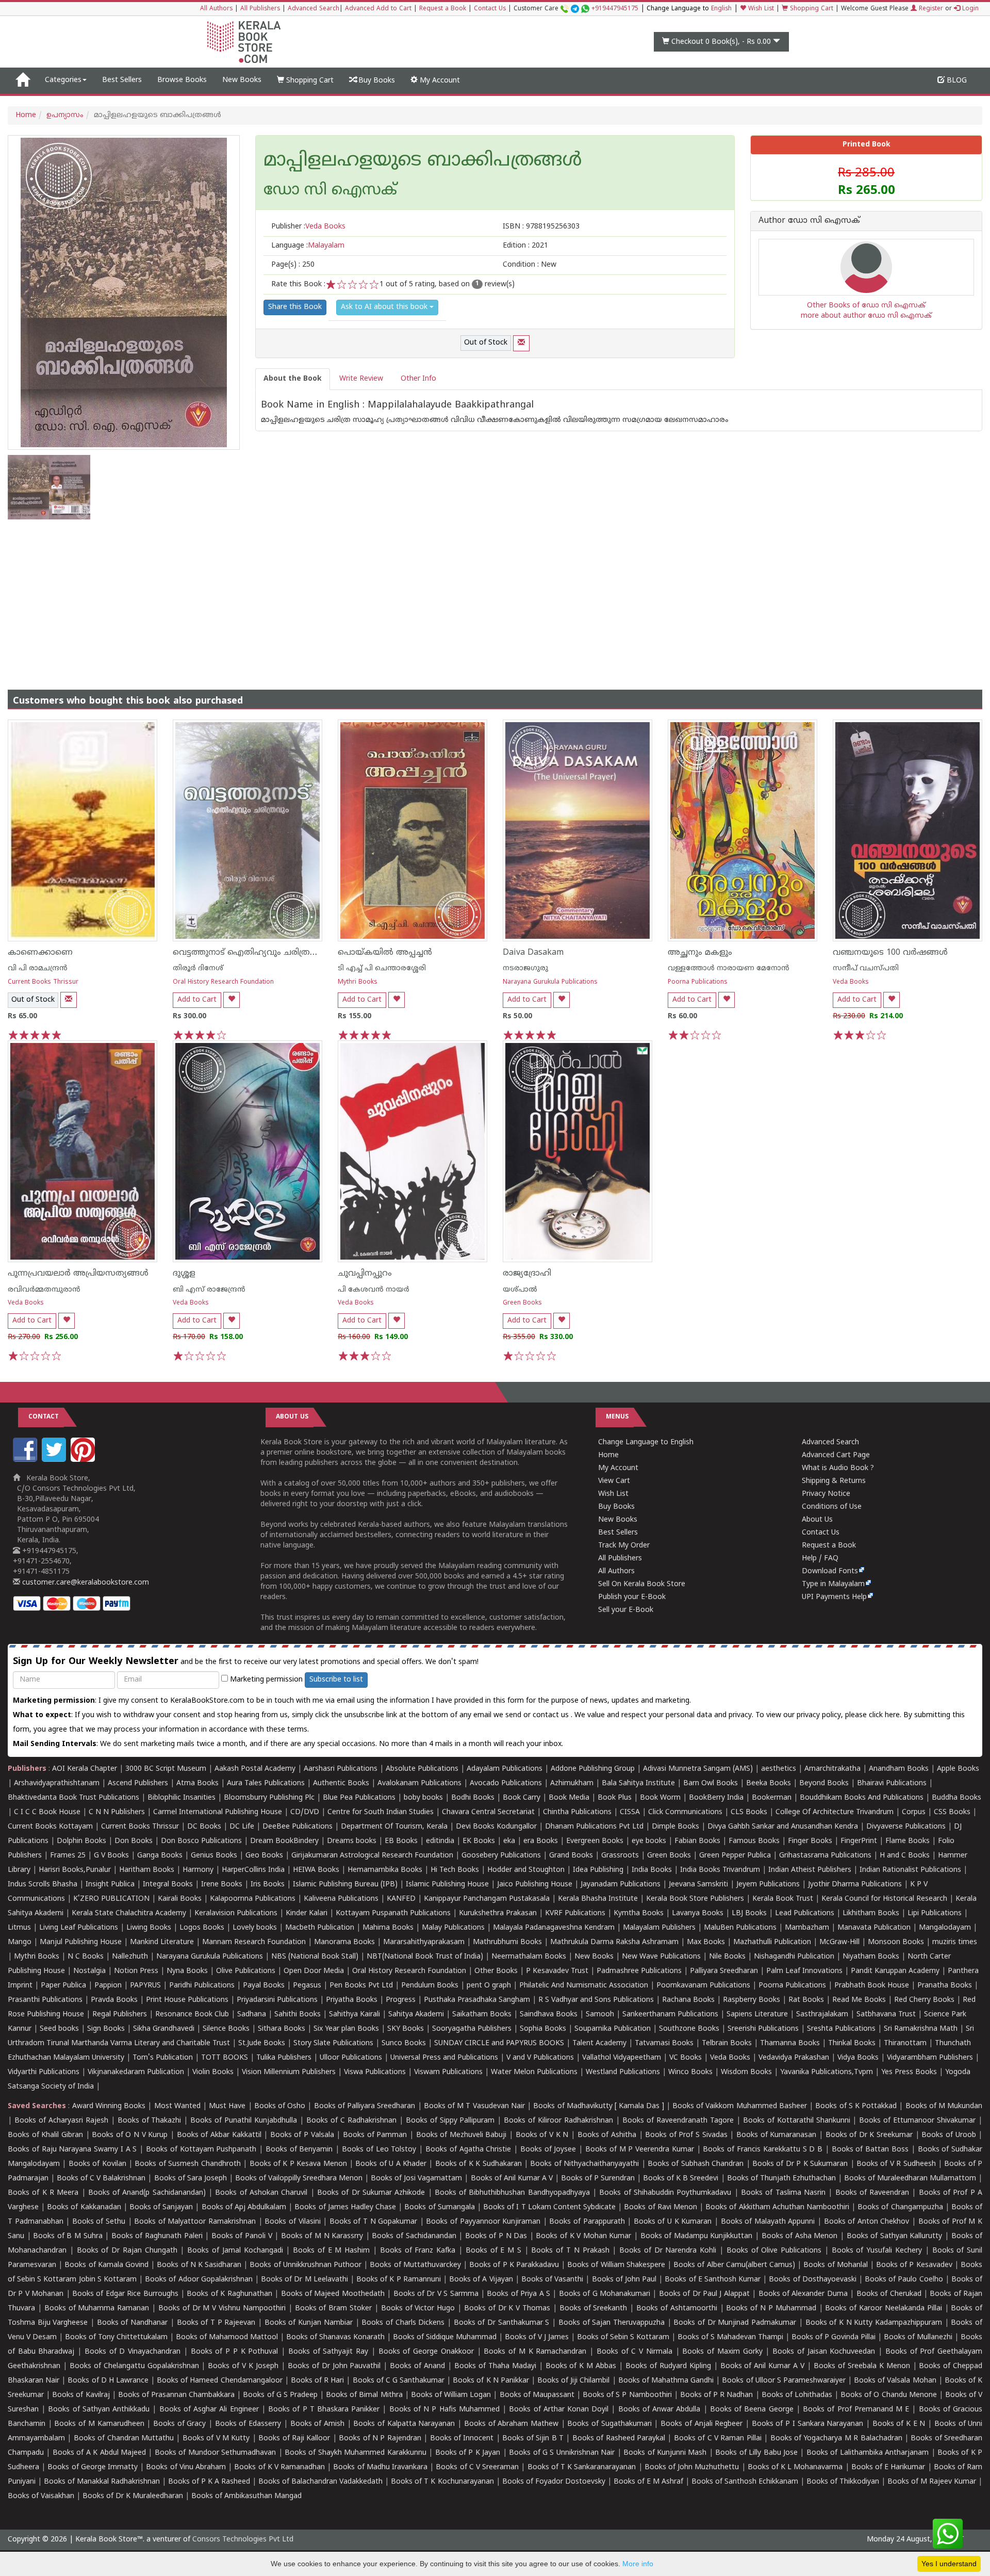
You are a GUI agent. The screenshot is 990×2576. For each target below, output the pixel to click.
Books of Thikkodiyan (843, 2482)
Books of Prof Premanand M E (856, 2410)
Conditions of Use (832, 1507)
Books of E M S (493, 2251)
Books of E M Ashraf (648, 2482)
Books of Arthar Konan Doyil (559, 2410)
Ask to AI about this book (385, 307)
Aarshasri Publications (341, 1769)
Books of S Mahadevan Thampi (730, 2337)
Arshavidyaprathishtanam (57, 1783)
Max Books (706, 1942)
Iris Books (268, 1885)
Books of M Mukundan (944, 2106)
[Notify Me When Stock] (521, 343)
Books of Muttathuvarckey (415, 2265)
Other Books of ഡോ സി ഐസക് (866, 306)
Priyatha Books (352, 2000)
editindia (440, 1841)
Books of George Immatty (93, 2467)
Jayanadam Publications (621, 1885)
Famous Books (754, 1841)
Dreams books (352, 1841)
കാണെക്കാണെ (40, 953)
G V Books (111, 1856)
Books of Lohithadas (797, 2395)
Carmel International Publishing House (218, 1812)
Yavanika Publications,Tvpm (827, 2072)
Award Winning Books (109, 2106)
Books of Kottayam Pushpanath (201, 2150)
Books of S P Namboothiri (627, 2395)
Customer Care (576, 9)
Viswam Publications (448, 2072)
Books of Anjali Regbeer (702, 2424)
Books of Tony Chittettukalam (116, 2337)
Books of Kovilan (97, 2164)
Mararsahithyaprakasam (424, 1942)
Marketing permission (265, 1680)
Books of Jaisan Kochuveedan (824, 2352)
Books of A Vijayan (481, 2280)
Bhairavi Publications (892, 1783)
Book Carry (522, 1798)
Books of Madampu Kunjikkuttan (697, 2236)
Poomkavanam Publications (703, 1986)
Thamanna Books (790, 2043)
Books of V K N (542, 2135)
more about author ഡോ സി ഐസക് (866, 316)
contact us (552, 1715)
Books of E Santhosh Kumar (713, 2280)
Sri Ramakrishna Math (921, 2029)
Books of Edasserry (248, 2424)
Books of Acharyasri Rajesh (61, 2121)
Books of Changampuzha (900, 2207)
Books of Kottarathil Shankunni (797, 2121)
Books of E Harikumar (888, 2467)
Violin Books (213, 2072)
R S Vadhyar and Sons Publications (596, 2000)
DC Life (242, 1827)
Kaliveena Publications (341, 1899)
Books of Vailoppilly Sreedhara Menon (299, 2179)
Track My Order (624, 1546)
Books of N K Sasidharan (199, 2265)
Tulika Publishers (284, 2058)
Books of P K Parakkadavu (514, 2265)
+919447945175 (615, 9)
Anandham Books (899, 1769)
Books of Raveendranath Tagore (678, 2121)
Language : (308, 246)
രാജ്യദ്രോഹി (527, 1274)
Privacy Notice (826, 1494)
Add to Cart (197, 1000)
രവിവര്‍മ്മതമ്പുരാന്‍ (44, 1290)
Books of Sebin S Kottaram (623, 2337)
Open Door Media (314, 1971)
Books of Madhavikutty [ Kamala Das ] (598, 2106)
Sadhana (252, 2015)
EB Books (401, 1841)
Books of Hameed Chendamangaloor (219, 2381)
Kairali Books (180, 1899)
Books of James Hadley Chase (345, 2207)
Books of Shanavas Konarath (335, 2337)
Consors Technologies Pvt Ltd (243, 2540)
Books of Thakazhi (150, 2121)
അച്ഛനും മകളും (700, 953)
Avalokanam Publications (419, 1783)
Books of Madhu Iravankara (380, 2467)
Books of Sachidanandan (414, 2236)
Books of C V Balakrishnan (101, 2179)
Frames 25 (68, 1856)
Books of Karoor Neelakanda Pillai (883, 2309)
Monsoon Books (896, 1942)
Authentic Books (341, 1783)
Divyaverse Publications (906, 1827)
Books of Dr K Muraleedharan (133, 2496)
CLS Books (749, 1812)
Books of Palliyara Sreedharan (365, 2106)
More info (638, 2564)
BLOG (956, 81)
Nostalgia (89, 1971)
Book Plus (615, 1798)
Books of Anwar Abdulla (659, 2410)
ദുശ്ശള (184, 1274)
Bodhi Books (473, 1798)
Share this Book (295, 307)
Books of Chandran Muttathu (124, 2439)
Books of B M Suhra (68, 2236)
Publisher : (308, 227)
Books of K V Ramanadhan (279, 2467)
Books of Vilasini (292, 2222)
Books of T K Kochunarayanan (442, 2482)
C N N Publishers (117, 1812)
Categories (63, 80)
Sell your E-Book (626, 1610)
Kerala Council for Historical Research (884, 1899)
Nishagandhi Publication (794, 1957)
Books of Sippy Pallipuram (450, 2121)
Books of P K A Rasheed (209, 2482)
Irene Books (222, 1885)
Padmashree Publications (639, 1971)
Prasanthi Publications (45, 2000)
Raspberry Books (752, 2000)
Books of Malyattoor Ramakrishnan (195, 2222)
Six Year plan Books (346, 2029)
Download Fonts (830, 1571)
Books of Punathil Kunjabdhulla (244, 2121)
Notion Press (136, 1971)
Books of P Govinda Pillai (834, 2337)
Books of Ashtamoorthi (677, 2309)
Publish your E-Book (632, 1597)
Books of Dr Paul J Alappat (704, 2294)
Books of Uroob (948, 2135)
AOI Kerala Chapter (85, 1769)
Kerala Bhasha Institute (598, 1899)
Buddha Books (956, 1798)
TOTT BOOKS (225, 2058)
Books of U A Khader (391, 2164)
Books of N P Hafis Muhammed (444, 2410)
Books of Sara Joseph (191, 2179)
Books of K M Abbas (581, 2366)
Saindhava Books (549, 2015)
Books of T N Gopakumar (373, 2222)
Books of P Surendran (598, 2179)
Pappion (108, 1986)
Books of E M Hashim (331, 2251)
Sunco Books (404, 2043)
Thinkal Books (852, 2043)
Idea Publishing (598, 1870)
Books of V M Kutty (216, 2439)
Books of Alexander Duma (803, 2294)
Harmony (198, 1870)
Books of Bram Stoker (334, 2309)
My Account (439, 81)
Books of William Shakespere (616, 2265)
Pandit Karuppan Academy (895, 1971)
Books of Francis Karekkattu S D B (763, 2150)
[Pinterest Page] (84, 1460)
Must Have (227, 2106)
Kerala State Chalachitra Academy (129, 1913)
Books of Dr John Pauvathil (334, 2366)
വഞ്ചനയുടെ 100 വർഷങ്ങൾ (890, 953)
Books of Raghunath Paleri (157, 2236)
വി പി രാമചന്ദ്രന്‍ (38, 968)
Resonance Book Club (192, 2015)
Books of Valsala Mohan (895, 2381)
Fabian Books (697, 1841)
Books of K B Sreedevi (681, 2179)
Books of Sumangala (439, 2207)
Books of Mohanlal (835, 2265)
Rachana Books (688, 2000)
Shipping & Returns (834, 1481)
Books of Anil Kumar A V (512, 2179)
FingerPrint (859, 1841)
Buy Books (376, 81)
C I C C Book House (47, 1812)
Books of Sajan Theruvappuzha (612, 2323)
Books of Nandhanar (132, 2323)
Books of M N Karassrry (322, 2236)
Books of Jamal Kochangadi (235, 2251)
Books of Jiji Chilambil (573, 2381)
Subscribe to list (336, 1680)
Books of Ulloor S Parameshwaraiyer (784, 2381)
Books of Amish (317, 2424)
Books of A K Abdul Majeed (99, 2453)
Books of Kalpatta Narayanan (404, 2424)
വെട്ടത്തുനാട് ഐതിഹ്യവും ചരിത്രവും (249, 953)
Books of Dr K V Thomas (507, 2309)
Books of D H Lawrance (108, 2381)
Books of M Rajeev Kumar (932, 2482)
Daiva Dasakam (533, 953)
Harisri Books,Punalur (75, 1870)
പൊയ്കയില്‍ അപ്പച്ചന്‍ (385, 953)
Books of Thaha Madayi (495, 2366)
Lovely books (255, 1928)
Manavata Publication (874, 1928)
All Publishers (260, 9)
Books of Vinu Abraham (186, 2467)
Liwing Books (149, 1928)
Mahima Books (388, 1928)
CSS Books (952, 1812)
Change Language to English (646, 1442)
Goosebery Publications (501, 1856)
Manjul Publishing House (81, 1942)
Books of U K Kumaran (673, 2222)
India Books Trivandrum (720, 1870)
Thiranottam (905, 2043)
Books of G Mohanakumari (605, 2294)
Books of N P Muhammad (771, 2309)
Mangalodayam (945, 1928)
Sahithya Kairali (354, 2015)
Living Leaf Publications (79, 1928)
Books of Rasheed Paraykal (619, 2439)
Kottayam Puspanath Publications (393, 1913)
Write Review (361, 379)
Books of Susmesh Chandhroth (187, 2164)
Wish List (760, 9)
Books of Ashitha (607, 2135)
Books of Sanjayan (161, 2207)
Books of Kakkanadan (84, 2207)
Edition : (525, 246)
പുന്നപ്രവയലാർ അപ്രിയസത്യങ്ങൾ (78, 1274)
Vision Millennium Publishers (289, 2072)
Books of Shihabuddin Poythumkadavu (665, 2193)
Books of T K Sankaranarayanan (582, 2467)
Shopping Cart (811, 9)
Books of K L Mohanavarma (795, 2467)
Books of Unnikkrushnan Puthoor (306, 2265)
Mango (20, 1942)
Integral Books (168, 1885)
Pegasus (307, 1986)
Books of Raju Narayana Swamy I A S (72, 2150)
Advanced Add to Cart (378, 9)
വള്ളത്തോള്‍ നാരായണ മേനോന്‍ (729, 968)
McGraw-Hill (839, 1942)
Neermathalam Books (529, 1957)
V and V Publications (540, 2058)
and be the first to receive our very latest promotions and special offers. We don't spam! (246, 1662)
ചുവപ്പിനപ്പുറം (365, 1274)
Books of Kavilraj (81, 2395)
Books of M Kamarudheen (99, 2424)
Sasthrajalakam (822, 2015)
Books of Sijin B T (533, 2439)
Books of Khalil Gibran (45, 2135)
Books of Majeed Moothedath (333, 2294)
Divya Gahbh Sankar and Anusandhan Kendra (783, 1827)
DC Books (204, 1827)
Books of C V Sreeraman (477, 2467)
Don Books (134, 1841)
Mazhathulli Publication (772, 1942)
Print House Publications (187, 2000)
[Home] (22, 80)
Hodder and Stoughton (526, 1870)
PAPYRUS (145, 1986)
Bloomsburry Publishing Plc (269, 1798)
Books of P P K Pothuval (235, 2352)
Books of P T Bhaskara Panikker (324, 2410)
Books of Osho (280, 2106)
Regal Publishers (120, 2015)
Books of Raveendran (872, 2193)
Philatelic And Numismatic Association (584, 1986)
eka (509, 1841)
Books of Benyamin (299, 2150)
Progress (401, 2000)
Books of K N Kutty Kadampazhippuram (874, 2323)
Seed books (59, 2029)
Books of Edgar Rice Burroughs (125, 2294)
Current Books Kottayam (50, 1827)
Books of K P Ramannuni (399, 2280)
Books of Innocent (462, 2439)
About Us (817, 1520)
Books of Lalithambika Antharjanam (868, 2453)
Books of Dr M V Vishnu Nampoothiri (222, 2309)
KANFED (401, 1899)
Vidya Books (858, 2058)
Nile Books (727, 1957)
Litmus (19, 1928)
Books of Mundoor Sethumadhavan (215, 2453)
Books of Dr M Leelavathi (304, 2280)
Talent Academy (599, 2043)
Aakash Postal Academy (256, 1769)
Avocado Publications (506, 1783)
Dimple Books (675, 1827)
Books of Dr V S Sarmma (436, 2294)
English (721, 9)
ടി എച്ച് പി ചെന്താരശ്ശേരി (382, 968)
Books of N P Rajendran (380, 2439)
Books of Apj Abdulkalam (244, 2207)
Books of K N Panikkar (491, 2381)
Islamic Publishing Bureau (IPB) (345, 1885)
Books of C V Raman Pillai (718, 2439)
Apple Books (958, 1769)
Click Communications (685, 1812)
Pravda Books (114, 2000)
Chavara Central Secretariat (488, 1812)
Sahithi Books (298, 2015)
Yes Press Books (909, 2072)
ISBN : (541, 227)
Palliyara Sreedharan (724, 1971)
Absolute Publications (422, 1769)
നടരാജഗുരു (525, 968)
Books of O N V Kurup (130, 2135)
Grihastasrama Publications (825, 1856)
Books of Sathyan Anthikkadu (99, 2410)
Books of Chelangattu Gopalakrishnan (134, 2366)
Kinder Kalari (307, 1913)
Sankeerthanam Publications (670, 2015)
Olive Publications (246, 1971)
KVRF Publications (575, 1913)
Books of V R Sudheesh (896, 2164)
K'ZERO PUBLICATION (111, 1899)
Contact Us (490, 9)
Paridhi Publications (202, 1986)
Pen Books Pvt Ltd (361, 1986)
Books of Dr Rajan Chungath (127, 2251)
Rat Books (806, 2000)
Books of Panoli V (242, 2236)
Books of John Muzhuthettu (692, 2467)
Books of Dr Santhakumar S (502, 2323)
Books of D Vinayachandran (133, 2352)
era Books (541, 1841)
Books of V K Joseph (243, 2366)
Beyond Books (824, 1783)
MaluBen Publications (740, 1928)
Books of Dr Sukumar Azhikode (371, 2193)
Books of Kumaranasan (776, 2135)
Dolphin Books (81, 1841)
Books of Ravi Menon (661, 2207)
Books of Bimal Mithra (364, 2395)
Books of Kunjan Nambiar (309, 2323)
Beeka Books (769, 1783)
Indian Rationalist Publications (910, 1870)
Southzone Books (689, 2029)
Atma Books (197, 1783)
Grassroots (620, 1856)
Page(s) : (293, 265)
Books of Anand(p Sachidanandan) (147, 2193)
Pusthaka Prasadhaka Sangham (477, 2000)
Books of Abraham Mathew (511, 2424)
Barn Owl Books (711, 1783)
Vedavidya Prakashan (794, 2058)
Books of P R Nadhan (717, 2395)
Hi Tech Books (455, 1870)
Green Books (522, 1303)
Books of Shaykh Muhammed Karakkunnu (356, 2453)
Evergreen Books (595, 1841)
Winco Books (690, 2072)
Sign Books (106, 2029)
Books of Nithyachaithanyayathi (584, 2164)
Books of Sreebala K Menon (862, 2366)
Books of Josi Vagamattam (416, 2179)
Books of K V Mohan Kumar (583, 2236)
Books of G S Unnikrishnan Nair (562, 2453)
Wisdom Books (746, 2072)
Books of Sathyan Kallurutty (895, 2236)
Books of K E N (899, 2424)
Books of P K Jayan (468, 2453)
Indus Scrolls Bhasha (43, 1885)
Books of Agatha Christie (468, 2150)
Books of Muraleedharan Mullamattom (910, 2179)
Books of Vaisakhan (41, 2496)
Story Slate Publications (333, 2043)
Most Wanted (177, 2106)
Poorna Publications (698, 982)
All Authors (216, 9)
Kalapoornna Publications (253, 1899)
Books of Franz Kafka (418, 2251)
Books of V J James (537, 2337)
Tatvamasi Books (664, 2043)
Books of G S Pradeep (280, 2395)
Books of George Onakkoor (426, 2352)
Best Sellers (122, 80)
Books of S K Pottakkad (856, 2106)
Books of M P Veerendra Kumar (640, 2150)
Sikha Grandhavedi (164, 2029)
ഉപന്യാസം (65, 115)
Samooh (600, 2015)
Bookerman (772, 1798)
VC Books (686, 2058)
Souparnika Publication (613, 2029)
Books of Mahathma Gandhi (666, 2381)
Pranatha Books (945, 1986)
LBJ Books (749, 1913)
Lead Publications (805, 1913)
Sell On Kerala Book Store (642, 1584)
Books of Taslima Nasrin (783, 2193)
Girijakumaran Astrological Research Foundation (372, 1856)
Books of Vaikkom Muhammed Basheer (740, 2106)
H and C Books (905, 1856)
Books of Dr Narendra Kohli (668, 2251)
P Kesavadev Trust (557, 1971)
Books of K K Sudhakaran (478, 2164)
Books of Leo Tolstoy (379, 2150)
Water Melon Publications (534, 2072)
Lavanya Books (698, 1913)
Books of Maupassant (537, 2395)
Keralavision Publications (236, 1913)
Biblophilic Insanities (181, 1798)
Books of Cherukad (889, 2294)
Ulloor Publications (351, 2058)
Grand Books (571, 1856)
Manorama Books (344, 1942)
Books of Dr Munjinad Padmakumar (735, 2323)
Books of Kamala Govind (106, 2265)
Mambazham (807, 1928)
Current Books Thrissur (43, 982)
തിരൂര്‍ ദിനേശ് (198, 968)
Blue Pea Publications (359, 1798)
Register (930, 9)
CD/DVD (305, 1812)
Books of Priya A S (518, 2294)
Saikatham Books (482, 2015)
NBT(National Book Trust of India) (425, 1957)
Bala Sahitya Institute (638, 1783)
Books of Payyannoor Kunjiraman (483, 2222)
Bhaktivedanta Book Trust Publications (73, 1798)
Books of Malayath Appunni (768, 2222)
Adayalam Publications (505, 1769)
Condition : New (530, 265)
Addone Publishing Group (593, 1769)
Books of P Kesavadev (914, 2265)
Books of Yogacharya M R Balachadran (836, 2439)
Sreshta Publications (841, 2029)
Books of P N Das (496, 2236)
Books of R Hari (317, 2381)
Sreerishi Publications (763, 2029)
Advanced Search (313, 9)
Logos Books (202, 1928)
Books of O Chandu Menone (889, 2395)
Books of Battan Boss (870, 2150)
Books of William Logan (451, 2395)
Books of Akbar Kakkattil (219, 2135)
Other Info (418, 379)
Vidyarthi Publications (44, 2072)
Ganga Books (160, 1856)
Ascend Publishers (138, 1783)
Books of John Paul (624, 2280)
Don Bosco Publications (201, 1841)
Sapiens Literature (757, 2015)
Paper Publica (63, 1986)
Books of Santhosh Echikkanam (745, 2482)
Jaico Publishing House (535, 1885)
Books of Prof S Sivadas (686, 2135)
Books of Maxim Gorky (722, 2352)
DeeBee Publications (298, 1827)
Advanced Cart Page (836, 1455)
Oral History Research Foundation (223, 982)
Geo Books (264, 1856)
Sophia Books (543, 2029)
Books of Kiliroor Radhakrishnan (558, 2121)
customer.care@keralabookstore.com (85, 1583)
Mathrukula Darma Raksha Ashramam (614, 1942)
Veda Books (851, 982)
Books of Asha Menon (800, 2236)
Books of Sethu (99, 2222)
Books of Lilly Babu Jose (756, 2453)
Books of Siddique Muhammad (445, 2337)
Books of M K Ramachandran (535, 2352)
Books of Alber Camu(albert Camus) (734, 2265)
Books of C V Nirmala (634, 2352)
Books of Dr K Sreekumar (869, 2135)
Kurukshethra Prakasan (498, 1913)
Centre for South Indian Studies (381, 1812)
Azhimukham (572, 1783)
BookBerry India (716, 1798)
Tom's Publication (163, 2058)
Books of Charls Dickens (403, 2323)
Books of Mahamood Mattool (227, 2337)
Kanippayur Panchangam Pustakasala (487, 1899)
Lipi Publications (935, 1913)
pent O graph (489, 1986)
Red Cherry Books (924, 2000)
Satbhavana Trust (886, 2015)
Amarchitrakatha (832, 1769)
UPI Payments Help (834, 1597)
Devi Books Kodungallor (496, 1827)
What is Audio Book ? (838, 1468)
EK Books (479, 1841)
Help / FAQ (820, 1559)
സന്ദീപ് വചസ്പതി (866, 968)
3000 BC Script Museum (166, 1769)
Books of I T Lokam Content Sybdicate (549, 2207)
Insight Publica (110, 1885)
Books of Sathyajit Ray (328, 2352)
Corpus (914, 1812)
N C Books (86, 1957)
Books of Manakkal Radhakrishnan (102, 2482)
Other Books (496, 1971)
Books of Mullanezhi (918, 2337)
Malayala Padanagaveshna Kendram (554, 1928)
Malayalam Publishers (659, 1928)
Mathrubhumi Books (507, 1942)
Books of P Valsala (302, 2135)
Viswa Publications (375, 2072)
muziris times (955, 1942)
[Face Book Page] (26, 1460)
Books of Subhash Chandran (696, 2164)
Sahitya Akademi (416, 2015)
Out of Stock (486, 343)
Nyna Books (187, 1971)
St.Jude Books (262, 2043)
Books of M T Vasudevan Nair (474, 2106)
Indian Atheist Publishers (810, 1870)
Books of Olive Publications (774, 2251)
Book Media (569, 1798)
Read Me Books (859, 2000)
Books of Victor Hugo (418, 2309)
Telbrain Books (727, 2043)
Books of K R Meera (43, 2193)
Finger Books (810, 1841)
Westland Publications (624, 2072)
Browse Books (182, 80)
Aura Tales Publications (266, 1783)
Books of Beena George (752, 2410)
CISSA (630, 1812)
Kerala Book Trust (783, 1899)
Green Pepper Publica (735, 1856)
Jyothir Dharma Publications (855, 1885)
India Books (652, 1870)
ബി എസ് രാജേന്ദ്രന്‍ (209, 1290)
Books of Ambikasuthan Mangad (246, 2496)
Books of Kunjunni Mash (665, 2453)
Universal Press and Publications (444, 2058)
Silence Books (226, 2029)
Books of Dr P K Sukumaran (800, 2164)
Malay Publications (453, 1928)
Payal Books (264, 1986)
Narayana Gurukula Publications (550, 982)
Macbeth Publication (320, 1928)
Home (26, 115)
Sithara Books (282, 2029)
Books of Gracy (179, 2424)
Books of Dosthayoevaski (812, 2280)
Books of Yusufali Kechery (877, 2251)
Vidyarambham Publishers (930, 2058)
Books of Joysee (548, 2150)
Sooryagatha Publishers (472, 2029)
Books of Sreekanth (593, 2309)
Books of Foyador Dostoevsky (554, 2482)
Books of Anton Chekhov (867, 2222)
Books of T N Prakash (570, 2251)
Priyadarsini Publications (277, 2000)
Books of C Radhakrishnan (351, 2121)
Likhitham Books (871, 1913)
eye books (649, 1841)
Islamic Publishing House (447, 1885)
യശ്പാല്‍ (520, 1290)
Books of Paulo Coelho (904, 2280)
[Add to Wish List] (232, 1000)
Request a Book (443, 9)
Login (969, 9)
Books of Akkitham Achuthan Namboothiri (777, 2207)
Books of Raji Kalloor (294, 2439)
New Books (242, 80)
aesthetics (779, 1769)
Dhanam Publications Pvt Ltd (594, 1827)
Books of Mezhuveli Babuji (461, 2135)
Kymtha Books (639, 1913)
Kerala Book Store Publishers (695, 1899)
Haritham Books (147, 1870)
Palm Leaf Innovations (804, 1971)
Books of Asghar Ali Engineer (209, 2410)
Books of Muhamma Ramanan (97, 2309)
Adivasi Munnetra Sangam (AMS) (698, 1769)
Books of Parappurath (587, 2222)
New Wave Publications (661, 1957)
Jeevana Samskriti (698, 1885)
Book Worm (660, 1798)
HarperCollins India (253, 1870)
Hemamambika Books (385, 1870)
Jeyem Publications (768, 1885)
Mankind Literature (162, 1942)
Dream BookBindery (284, 1841)
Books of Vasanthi (552, 2280)
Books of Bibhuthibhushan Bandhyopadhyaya (512, 2193)
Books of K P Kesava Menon (298, 2164)
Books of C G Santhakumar (399, 2381)
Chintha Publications (577, 1812)
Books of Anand (417, 2366)
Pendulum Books (430, 1986)
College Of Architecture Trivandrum (835, 1812)
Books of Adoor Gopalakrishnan (199, 2280)
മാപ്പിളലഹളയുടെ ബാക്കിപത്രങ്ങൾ (423, 161)
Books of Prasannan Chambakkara (176, 2395)
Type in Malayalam (833, 1584)
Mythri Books (358, 982)
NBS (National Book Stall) (315, 1957)
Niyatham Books (871, 1957)
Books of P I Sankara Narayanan (808, 2424)
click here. (886, 1715)
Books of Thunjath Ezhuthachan (781, 2179)
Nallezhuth (130, 1957)
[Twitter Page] (55, 1460)
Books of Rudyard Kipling (668, 2366)
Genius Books (214, 1856)
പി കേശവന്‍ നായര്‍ (374, 1290)
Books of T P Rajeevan (216, 2323)
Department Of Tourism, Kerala (394, 1827)
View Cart (614, 1481)
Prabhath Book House (872, 1986)
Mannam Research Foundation (254, 1942)
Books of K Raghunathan (229, 2294)
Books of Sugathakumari (609, 2424)
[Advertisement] (495, 597)
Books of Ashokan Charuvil (261, 2193)
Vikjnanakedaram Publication (136, 2072)
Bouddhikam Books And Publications (862, 1798)
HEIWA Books (316, 1870)
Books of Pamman (375, 2135)
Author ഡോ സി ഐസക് (809, 221)
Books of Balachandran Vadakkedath (320, 2482)
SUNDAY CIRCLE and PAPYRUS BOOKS (499, 2043)
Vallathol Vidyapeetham (622, 2058)
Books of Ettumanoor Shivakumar (917, 2121)
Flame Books (907, 1841)
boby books (423, 1798)
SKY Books (406, 2029)
